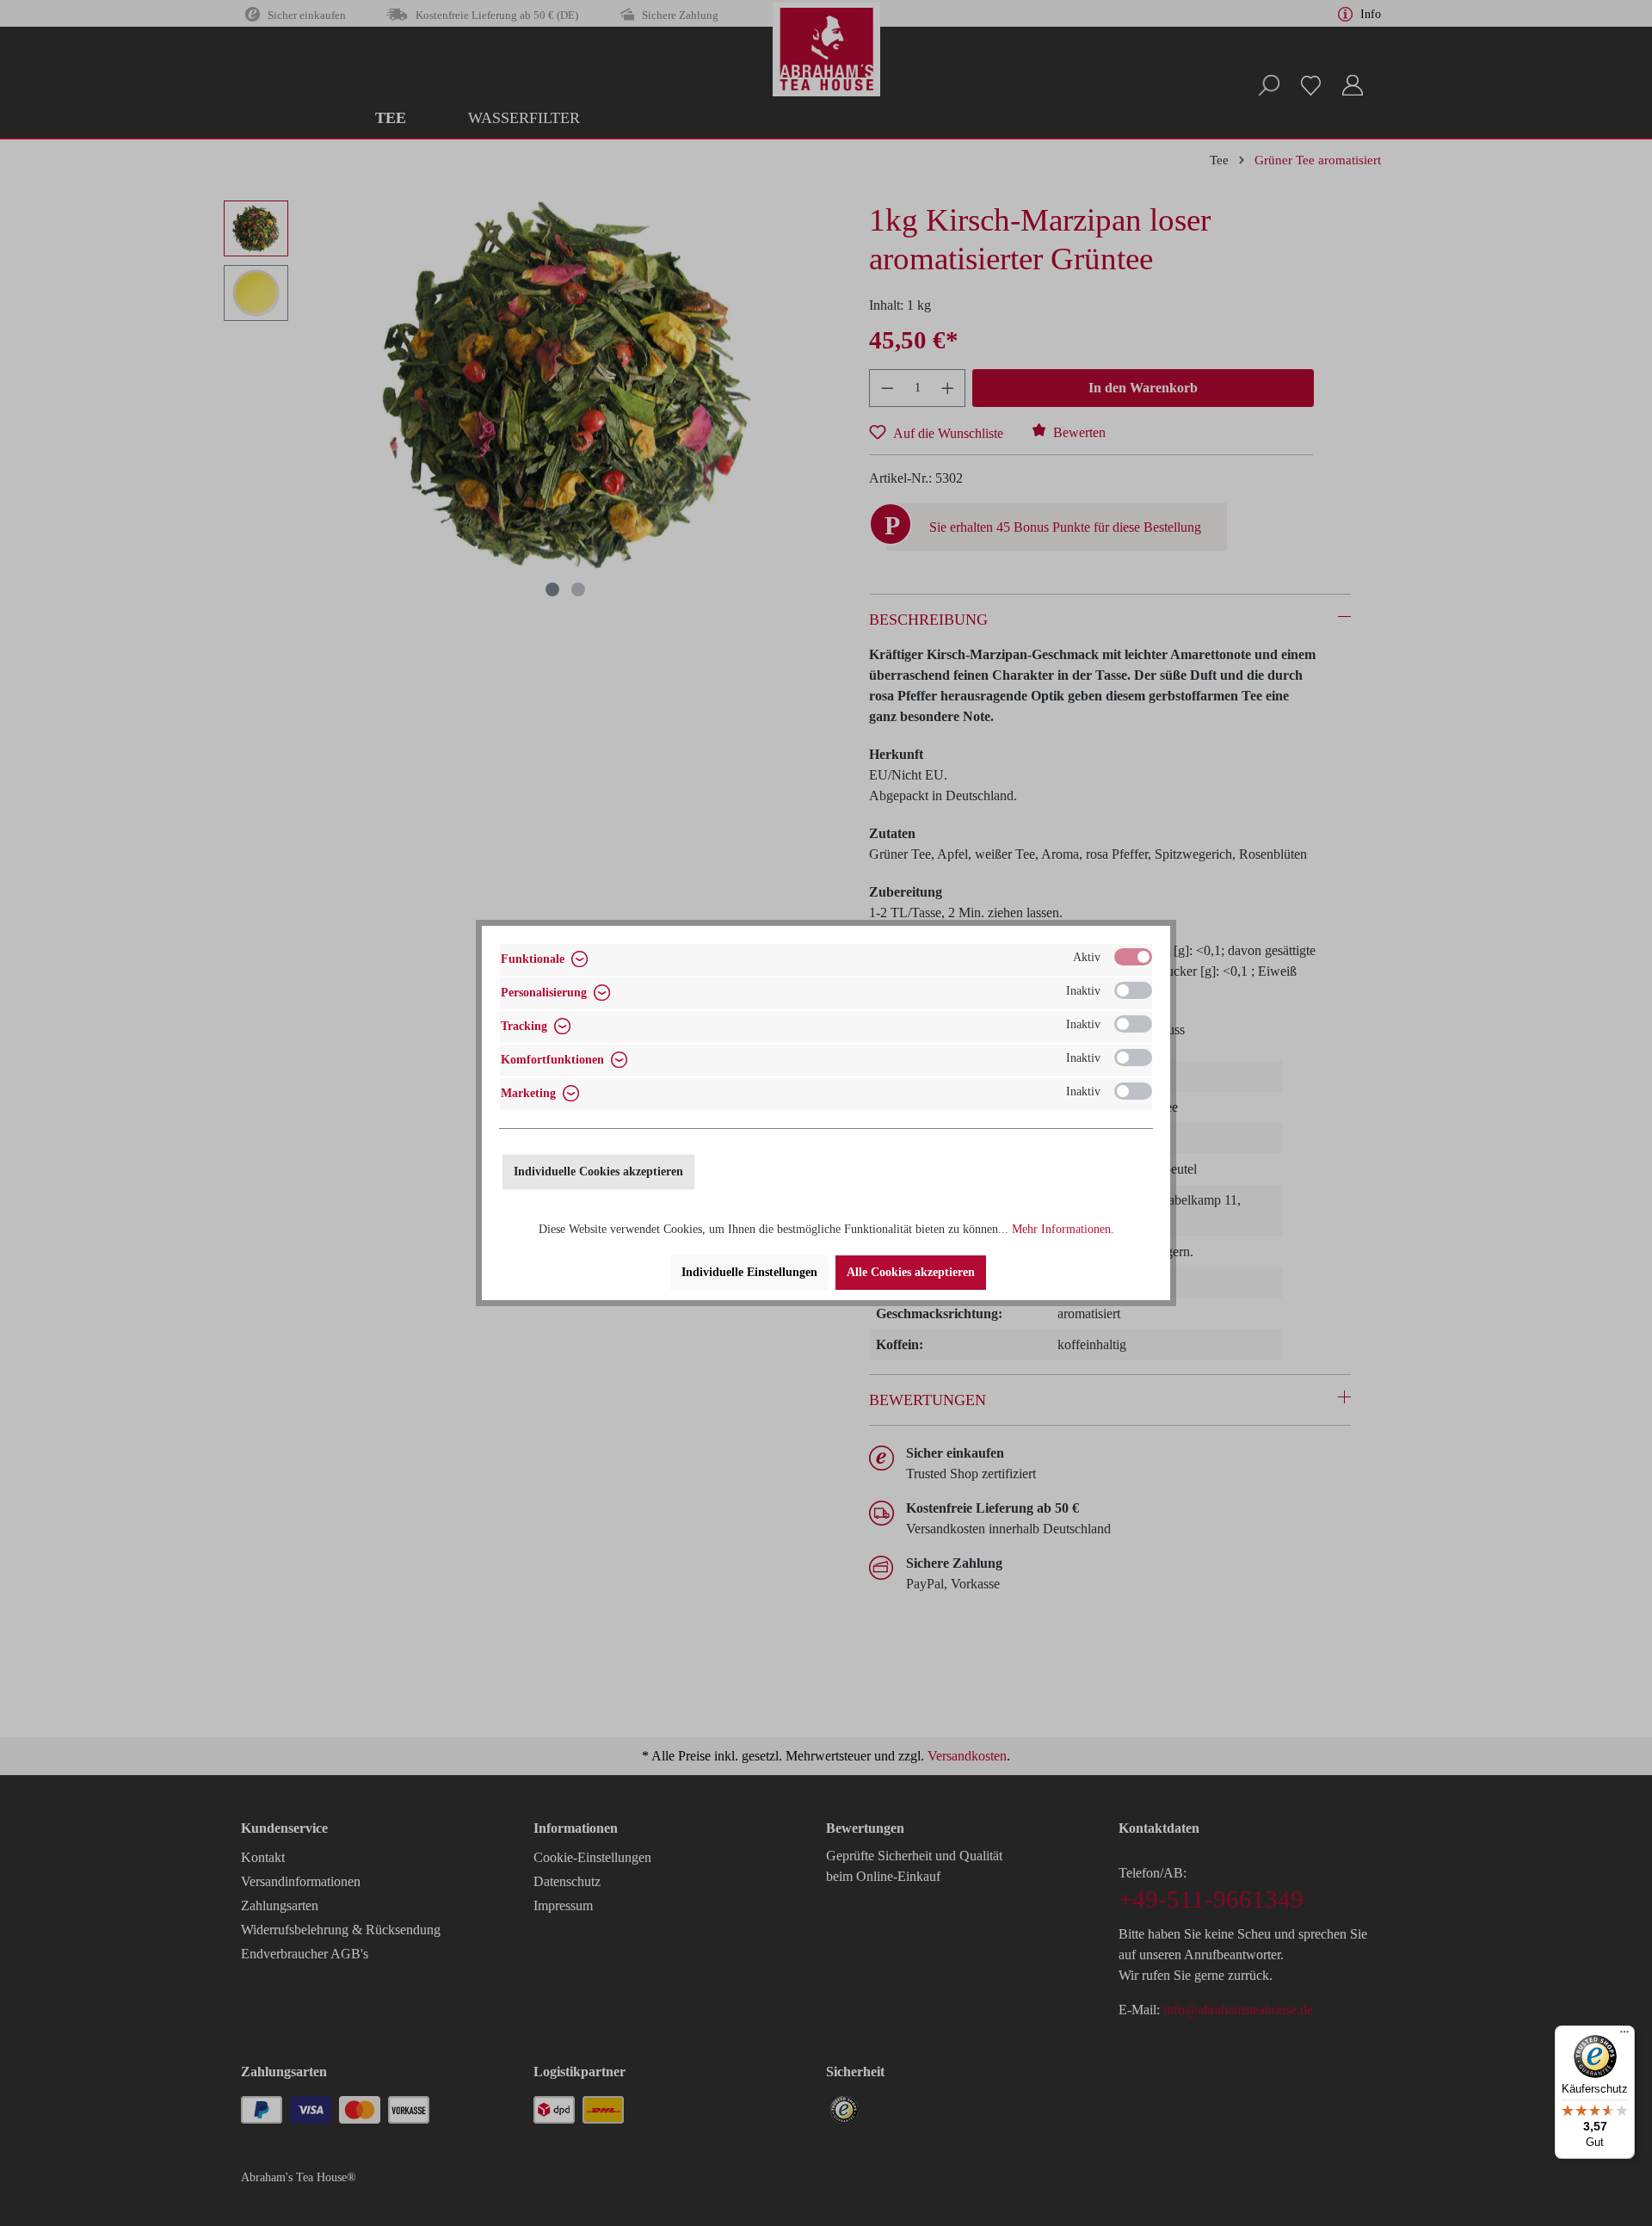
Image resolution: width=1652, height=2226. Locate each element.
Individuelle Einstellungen (749, 1272)
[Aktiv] (1133, 957)
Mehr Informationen (1061, 1229)
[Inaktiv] (1133, 990)
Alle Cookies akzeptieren (911, 1272)
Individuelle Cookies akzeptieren (598, 1172)
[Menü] (1624, 2036)
